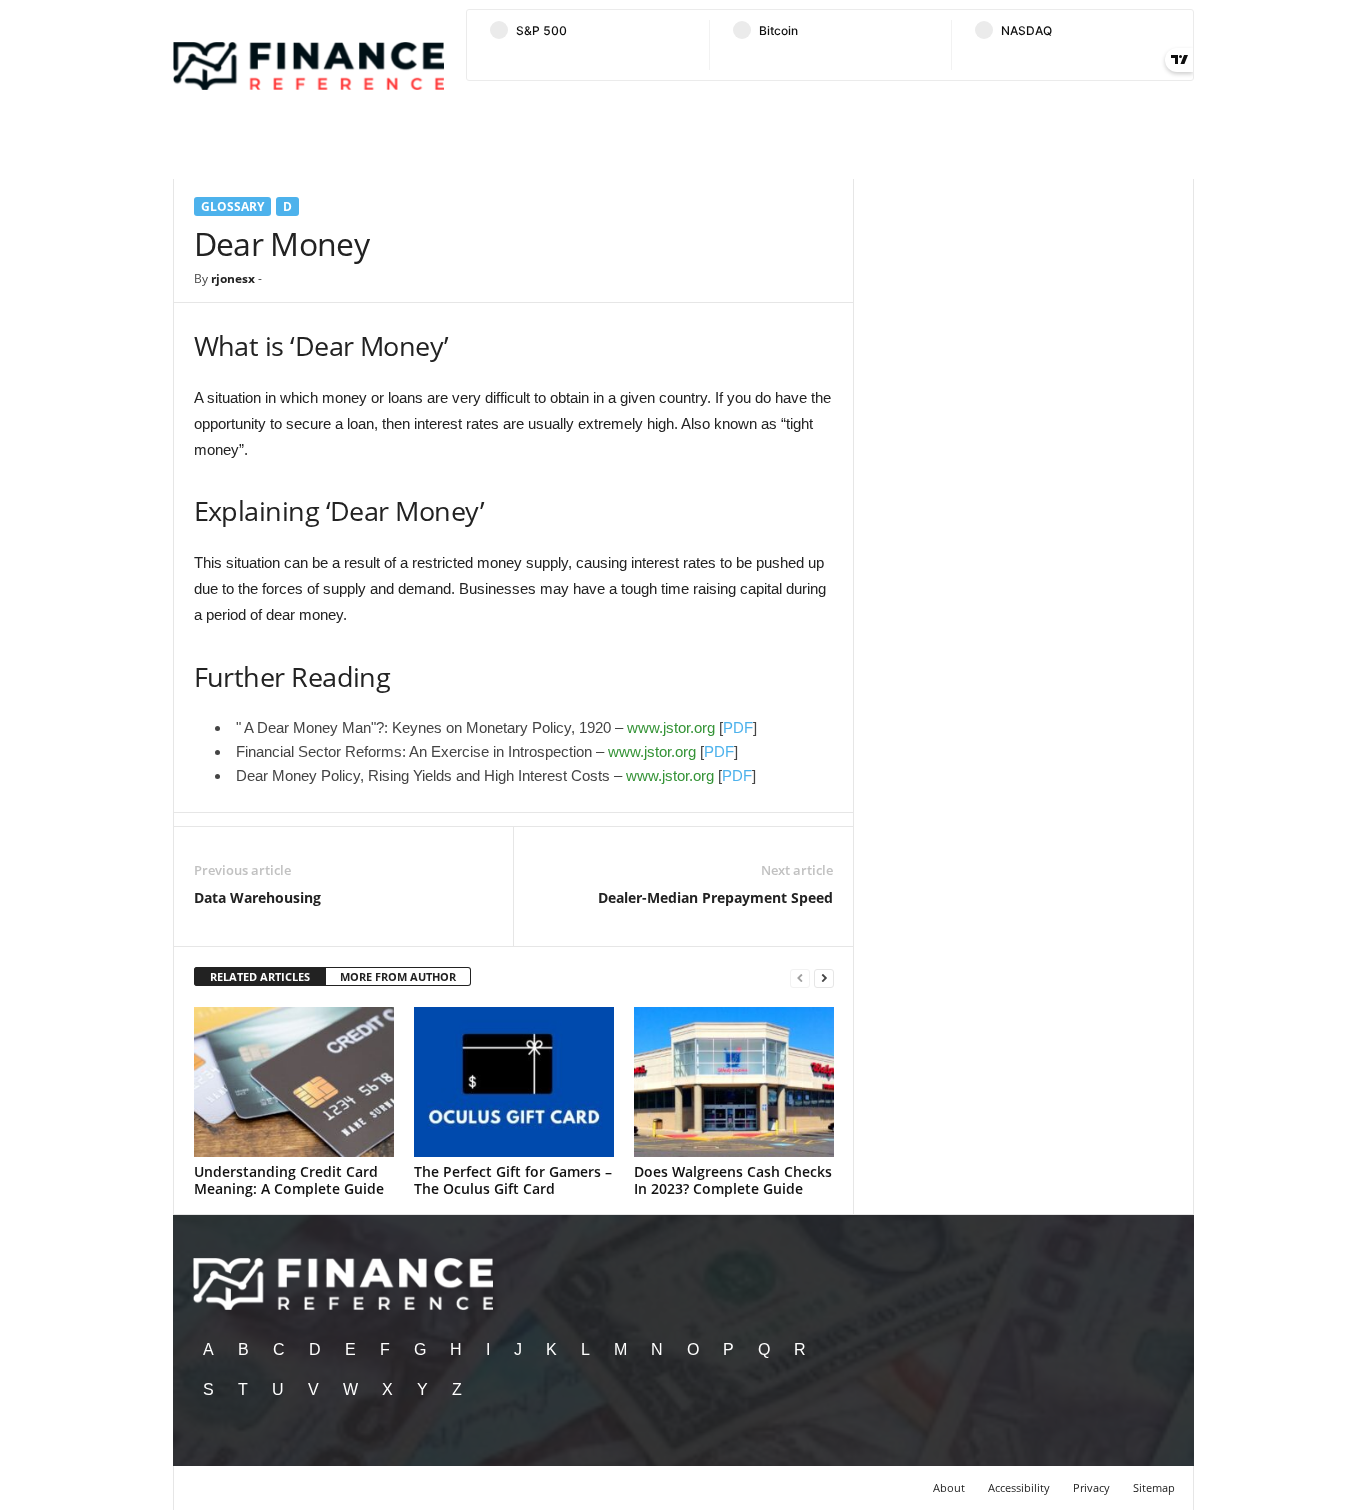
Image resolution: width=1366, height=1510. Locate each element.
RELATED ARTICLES (260, 976)
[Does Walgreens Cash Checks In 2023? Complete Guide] (734, 1082)
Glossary (232, 206)
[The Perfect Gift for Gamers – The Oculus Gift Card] (514, 1082)
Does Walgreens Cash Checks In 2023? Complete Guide (733, 1180)
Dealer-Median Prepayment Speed (715, 897)
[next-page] (824, 977)
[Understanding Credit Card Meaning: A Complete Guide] (294, 1082)
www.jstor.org (671, 727)
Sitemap (1154, 1487)
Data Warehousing (257, 897)
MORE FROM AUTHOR (398, 976)
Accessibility (1019, 1487)
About (949, 1487)
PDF (738, 727)
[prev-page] (800, 977)
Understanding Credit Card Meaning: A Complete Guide (289, 1180)
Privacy (1091, 1487)
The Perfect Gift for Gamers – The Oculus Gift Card (513, 1180)
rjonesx (233, 278)
